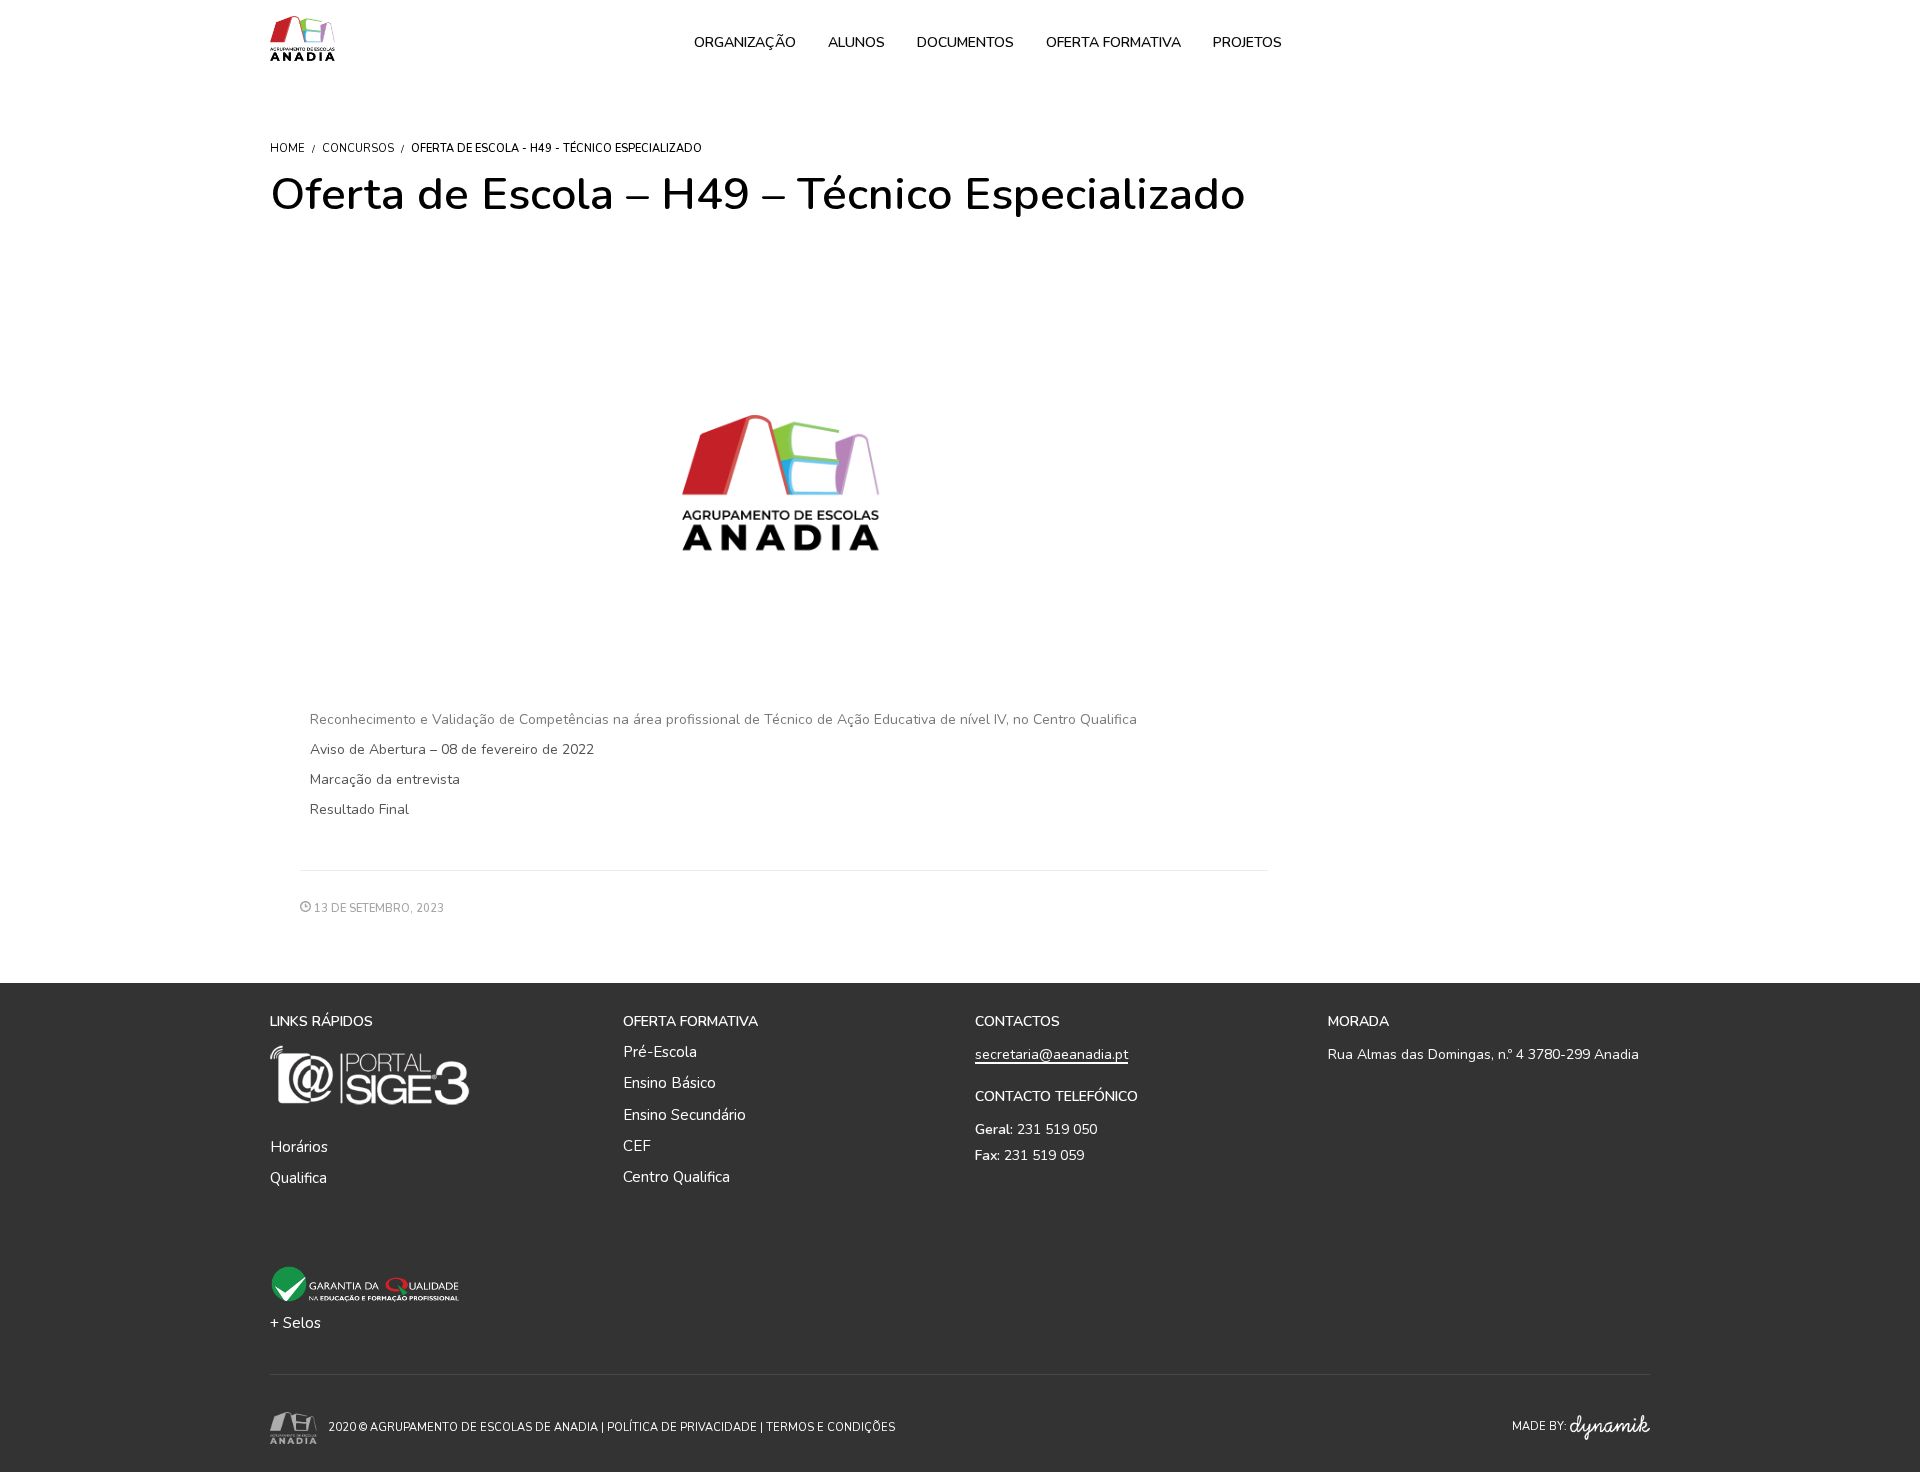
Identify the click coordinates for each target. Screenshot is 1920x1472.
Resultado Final (359, 809)
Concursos (358, 148)
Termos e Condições (830, 1427)
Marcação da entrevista (385, 779)
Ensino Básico (669, 1083)
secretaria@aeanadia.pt (1051, 1054)
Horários (299, 1147)
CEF (637, 1146)
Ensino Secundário (684, 1115)
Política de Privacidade (682, 1427)
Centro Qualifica (676, 1177)
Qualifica (298, 1178)
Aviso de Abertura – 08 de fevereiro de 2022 (452, 749)
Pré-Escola (660, 1052)
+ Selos (295, 1323)
